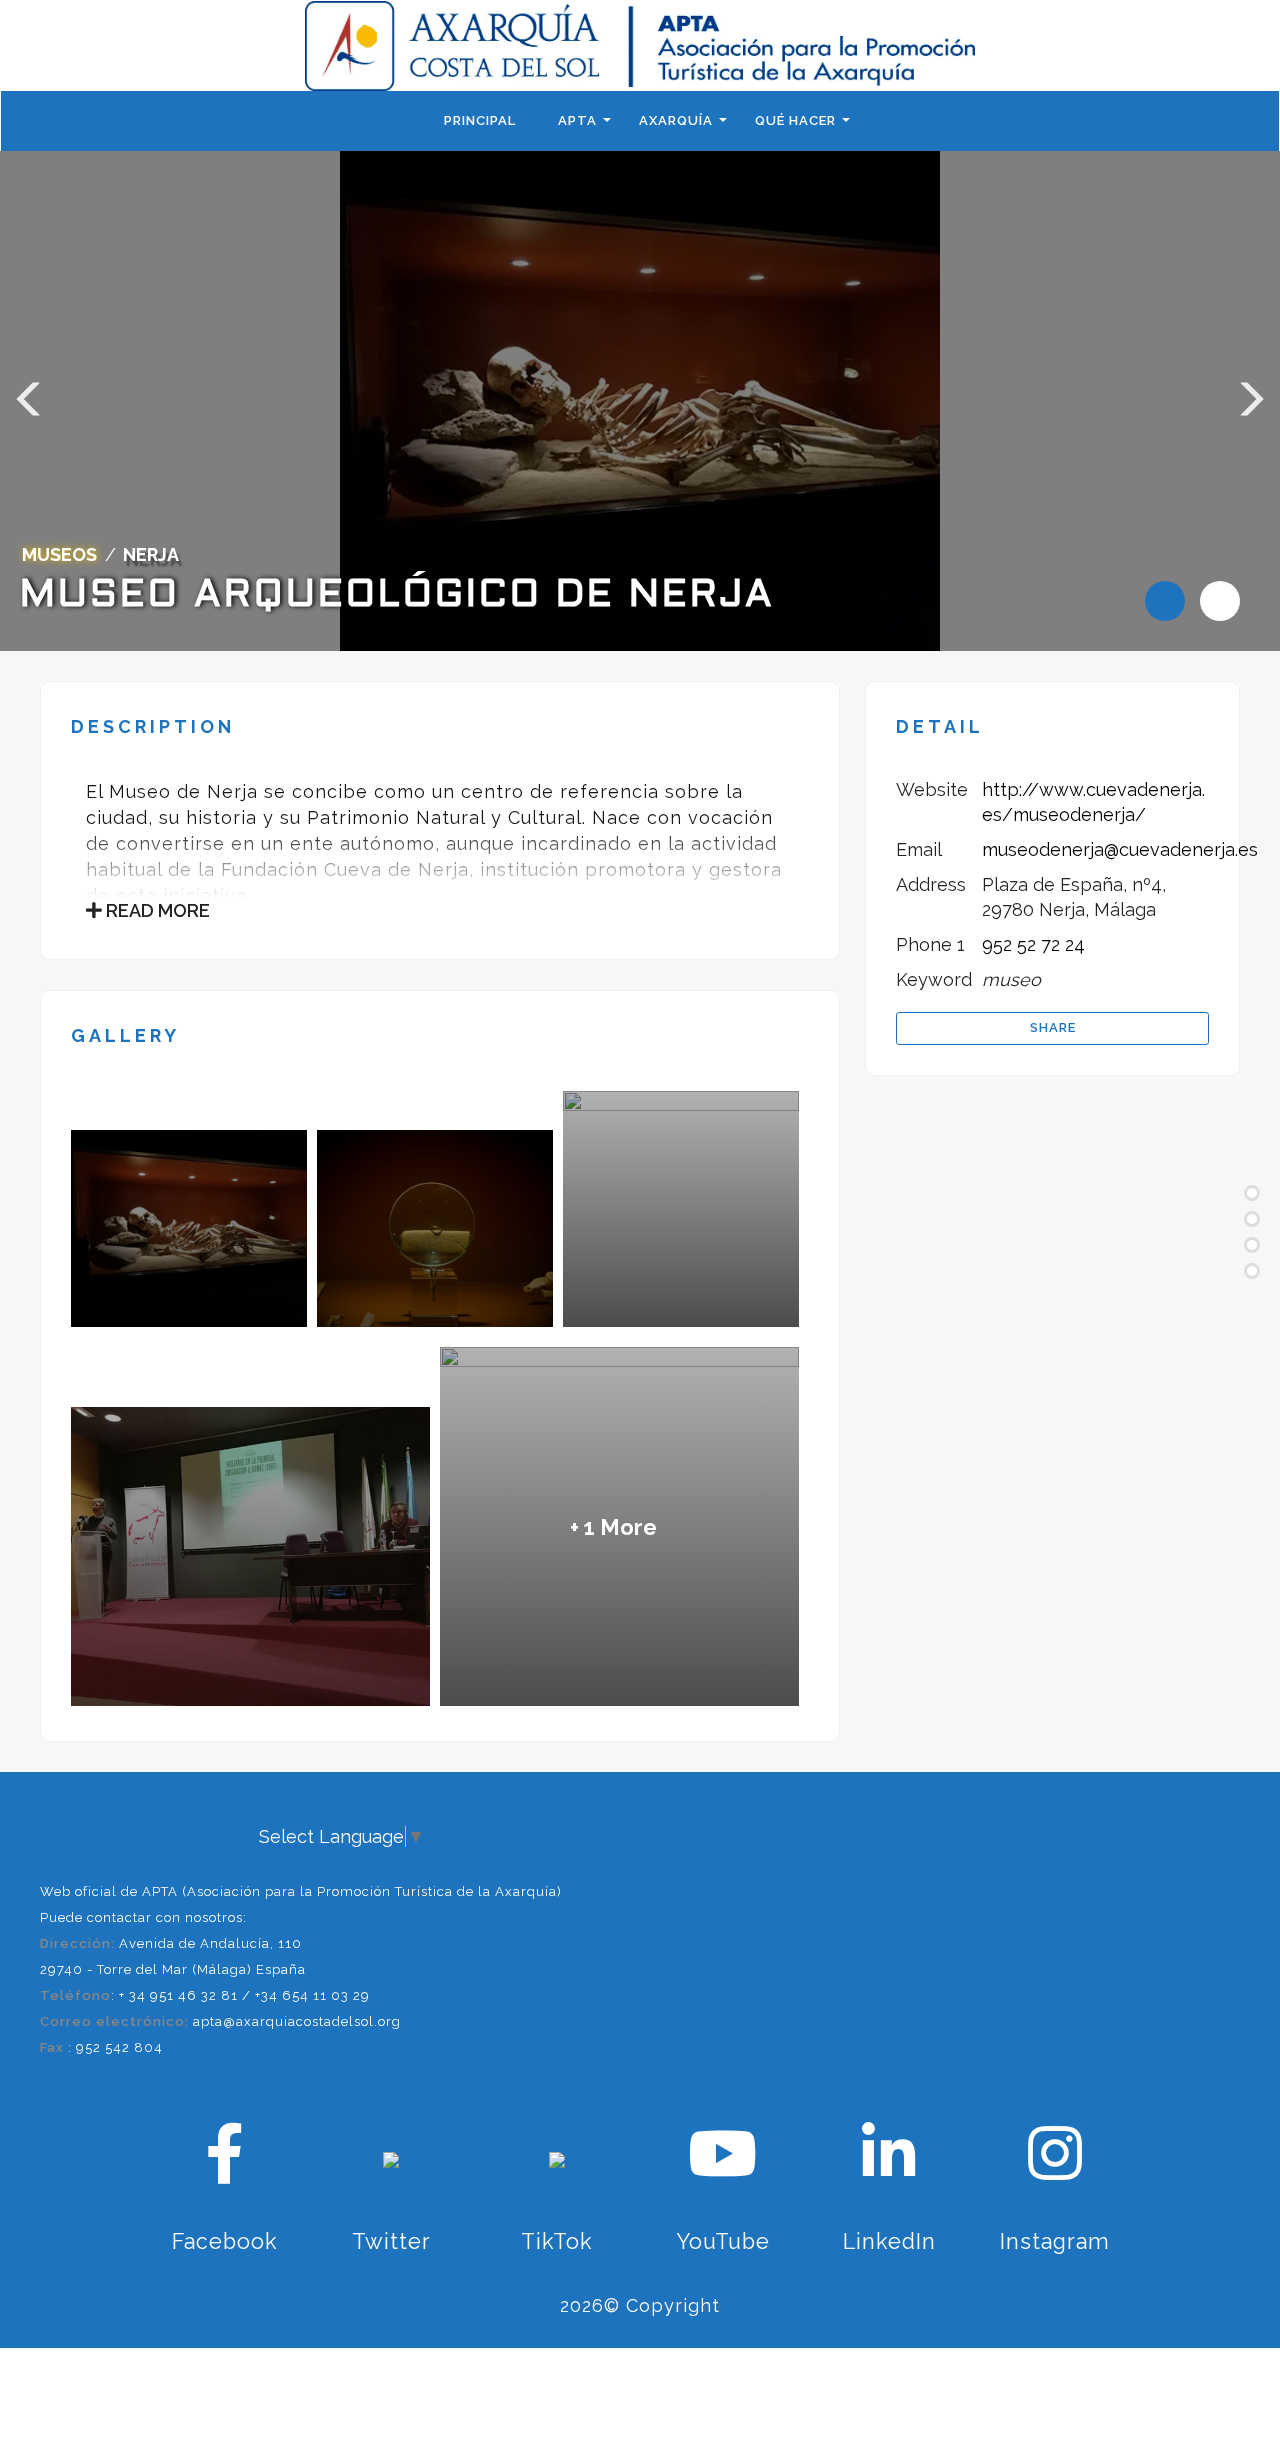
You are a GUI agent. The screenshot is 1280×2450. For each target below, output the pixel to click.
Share (1053, 1027)
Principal (480, 120)
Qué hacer (795, 120)
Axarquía (676, 120)
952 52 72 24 (1033, 944)
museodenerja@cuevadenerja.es (1120, 849)
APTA (577, 120)
